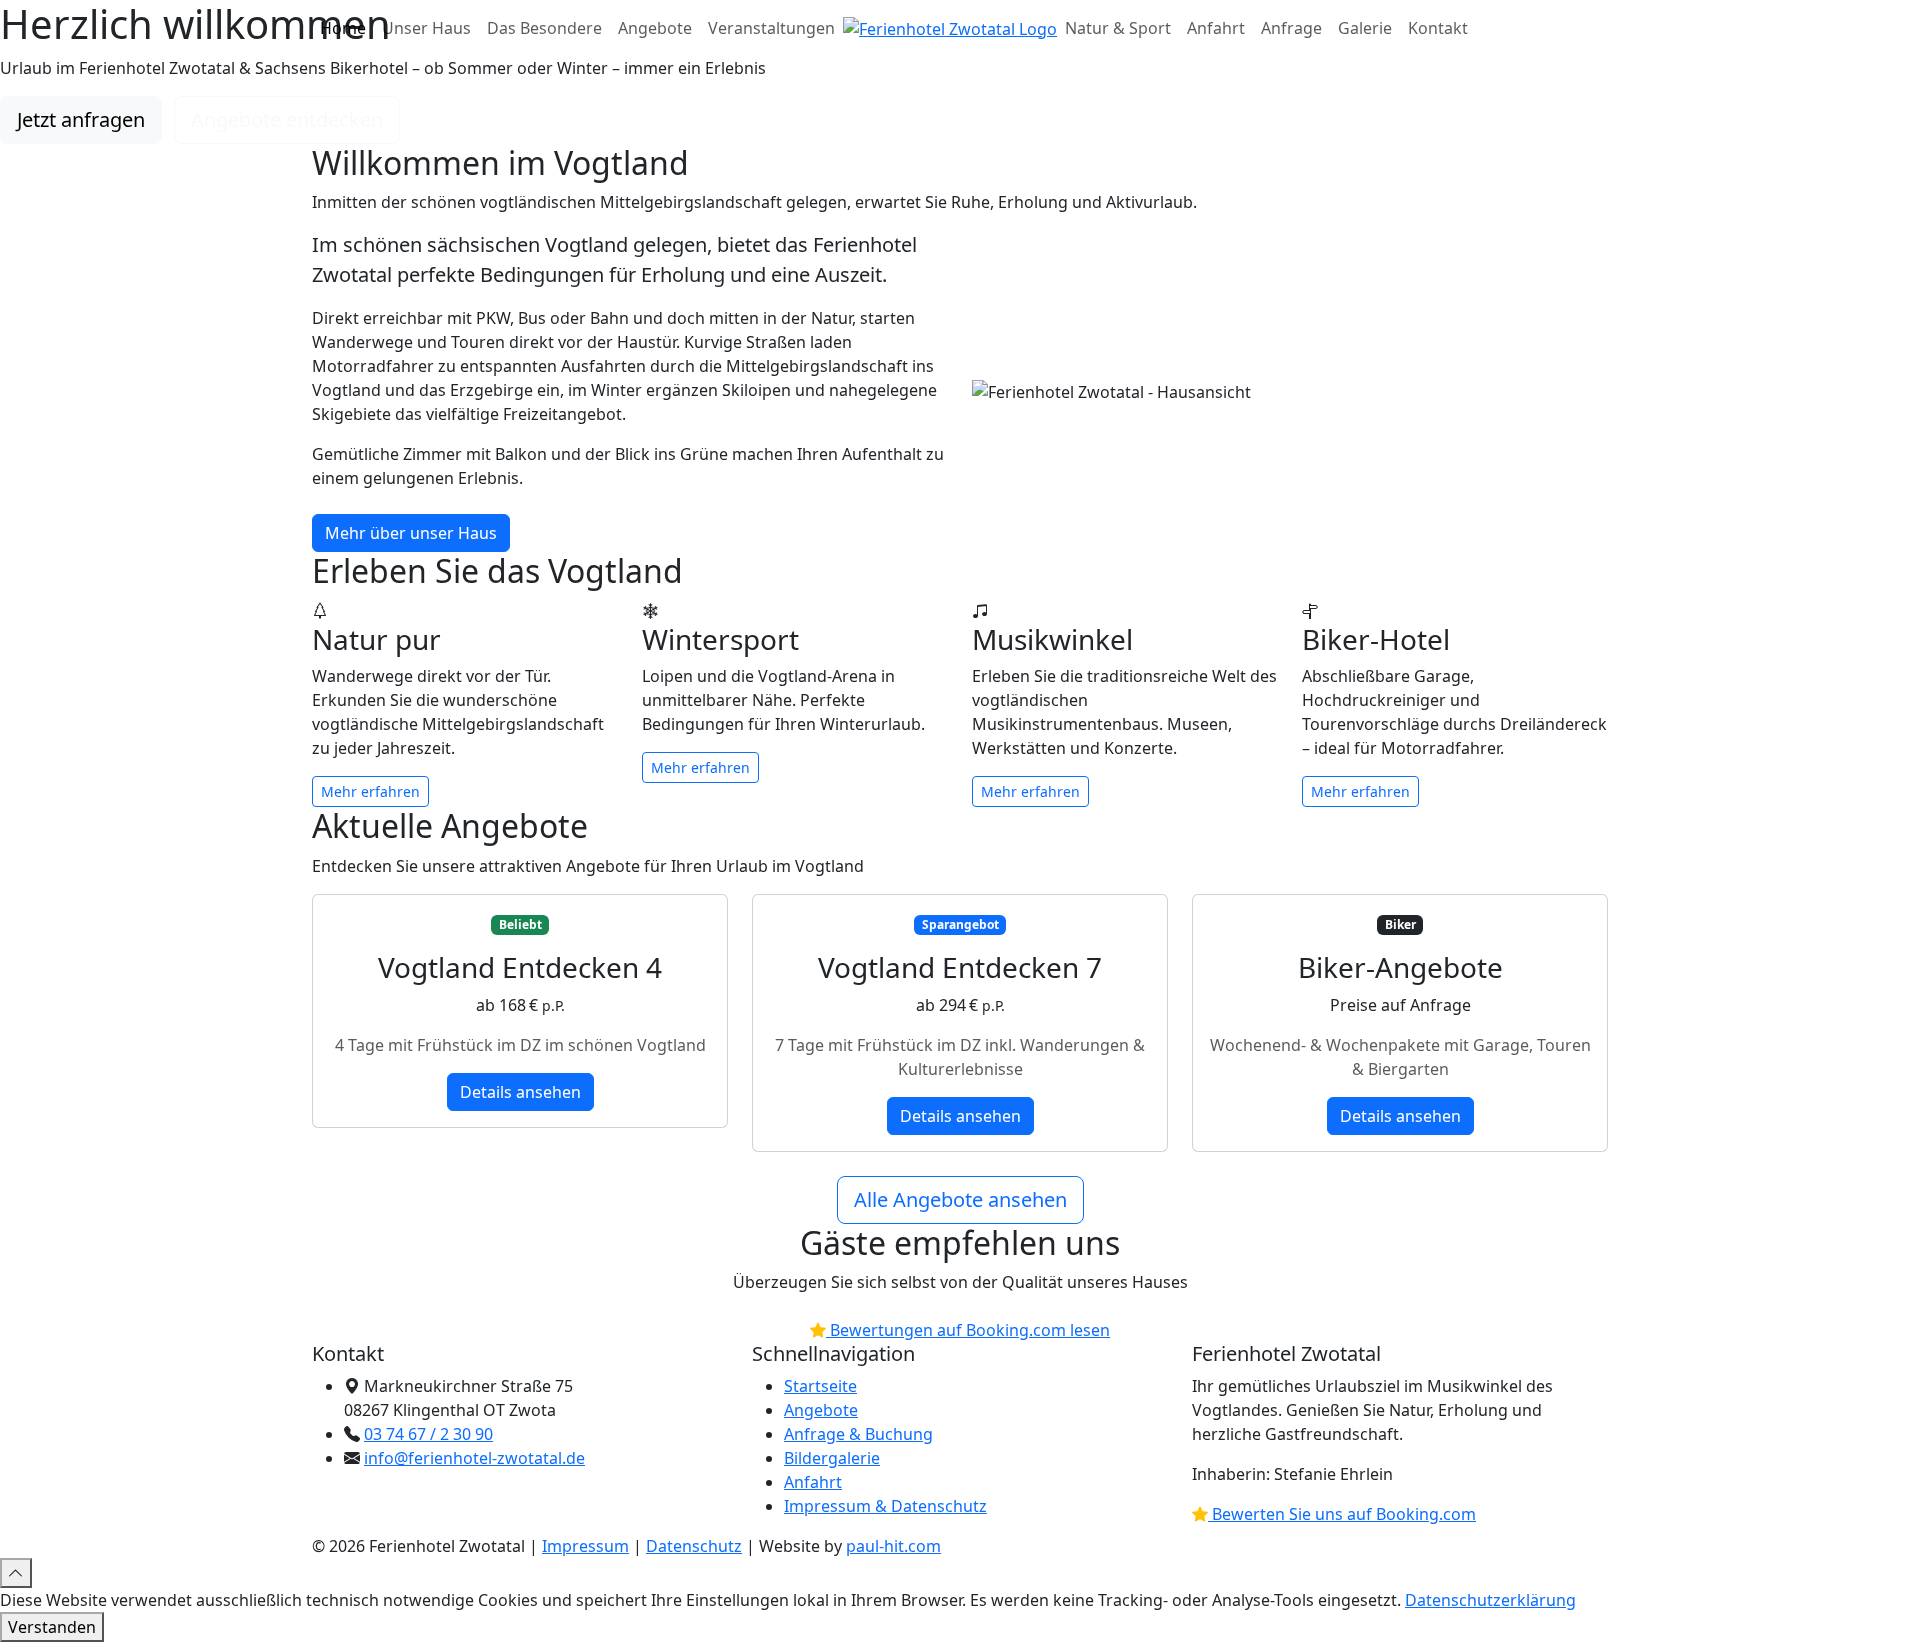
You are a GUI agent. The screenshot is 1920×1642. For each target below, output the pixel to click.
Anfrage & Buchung (858, 1434)
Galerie (1365, 28)
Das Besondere (544, 28)
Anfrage (1291, 28)
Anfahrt (1216, 28)
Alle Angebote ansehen (960, 1199)
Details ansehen (520, 1092)
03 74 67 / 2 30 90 (428, 1434)
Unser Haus (426, 28)
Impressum (585, 1546)
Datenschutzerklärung (1490, 1600)
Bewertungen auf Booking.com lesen (968, 1330)
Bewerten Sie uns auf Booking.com (1342, 1514)
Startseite (820, 1386)
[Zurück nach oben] (16, 1573)
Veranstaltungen (771, 28)
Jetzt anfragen (81, 119)
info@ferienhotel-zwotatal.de (474, 1458)
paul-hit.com (893, 1546)
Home (343, 28)
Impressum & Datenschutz (885, 1506)
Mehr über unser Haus (411, 533)
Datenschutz (694, 1546)
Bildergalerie (832, 1458)
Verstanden (52, 1627)
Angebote (655, 28)
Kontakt (1438, 28)
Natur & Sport (1118, 28)
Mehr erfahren (370, 791)
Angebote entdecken (287, 119)
